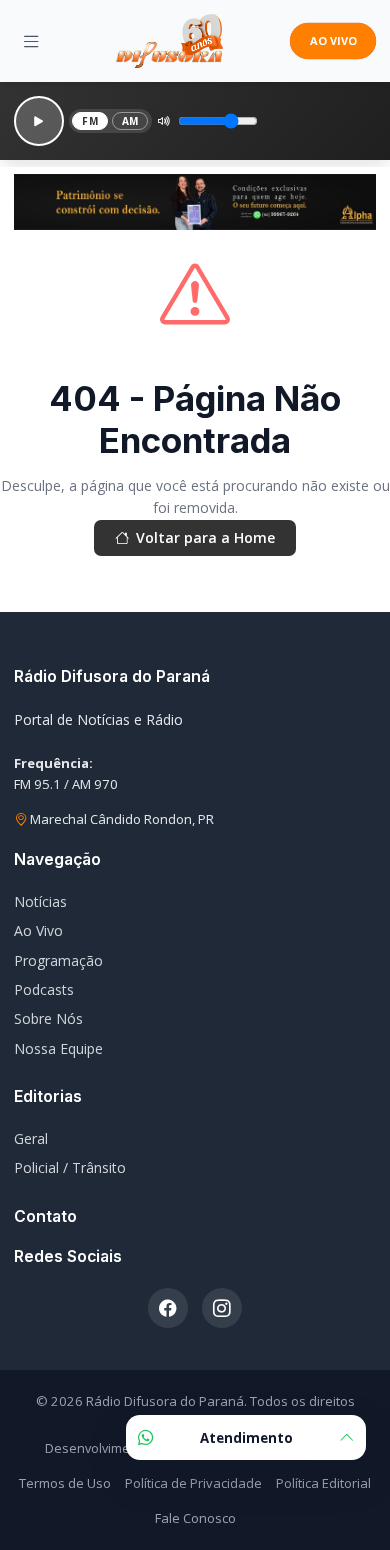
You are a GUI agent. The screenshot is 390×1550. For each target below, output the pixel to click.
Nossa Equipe (58, 1048)
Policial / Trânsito (70, 1167)
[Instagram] (222, 1308)
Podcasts (44, 989)
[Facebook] (168, 1308)
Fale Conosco (195, 1518)
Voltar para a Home (205, 537)
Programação (58, 960)
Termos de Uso (65, 1483)
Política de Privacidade (193, 1483)
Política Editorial (323, 1483)
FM (90, 121)
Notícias (40, 901)
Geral (31, 1138)
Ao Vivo (38, 930)
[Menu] (31, 41)
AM (130, 121)
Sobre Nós (48, 1018)
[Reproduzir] (39, 121)
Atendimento (246, 1438)
